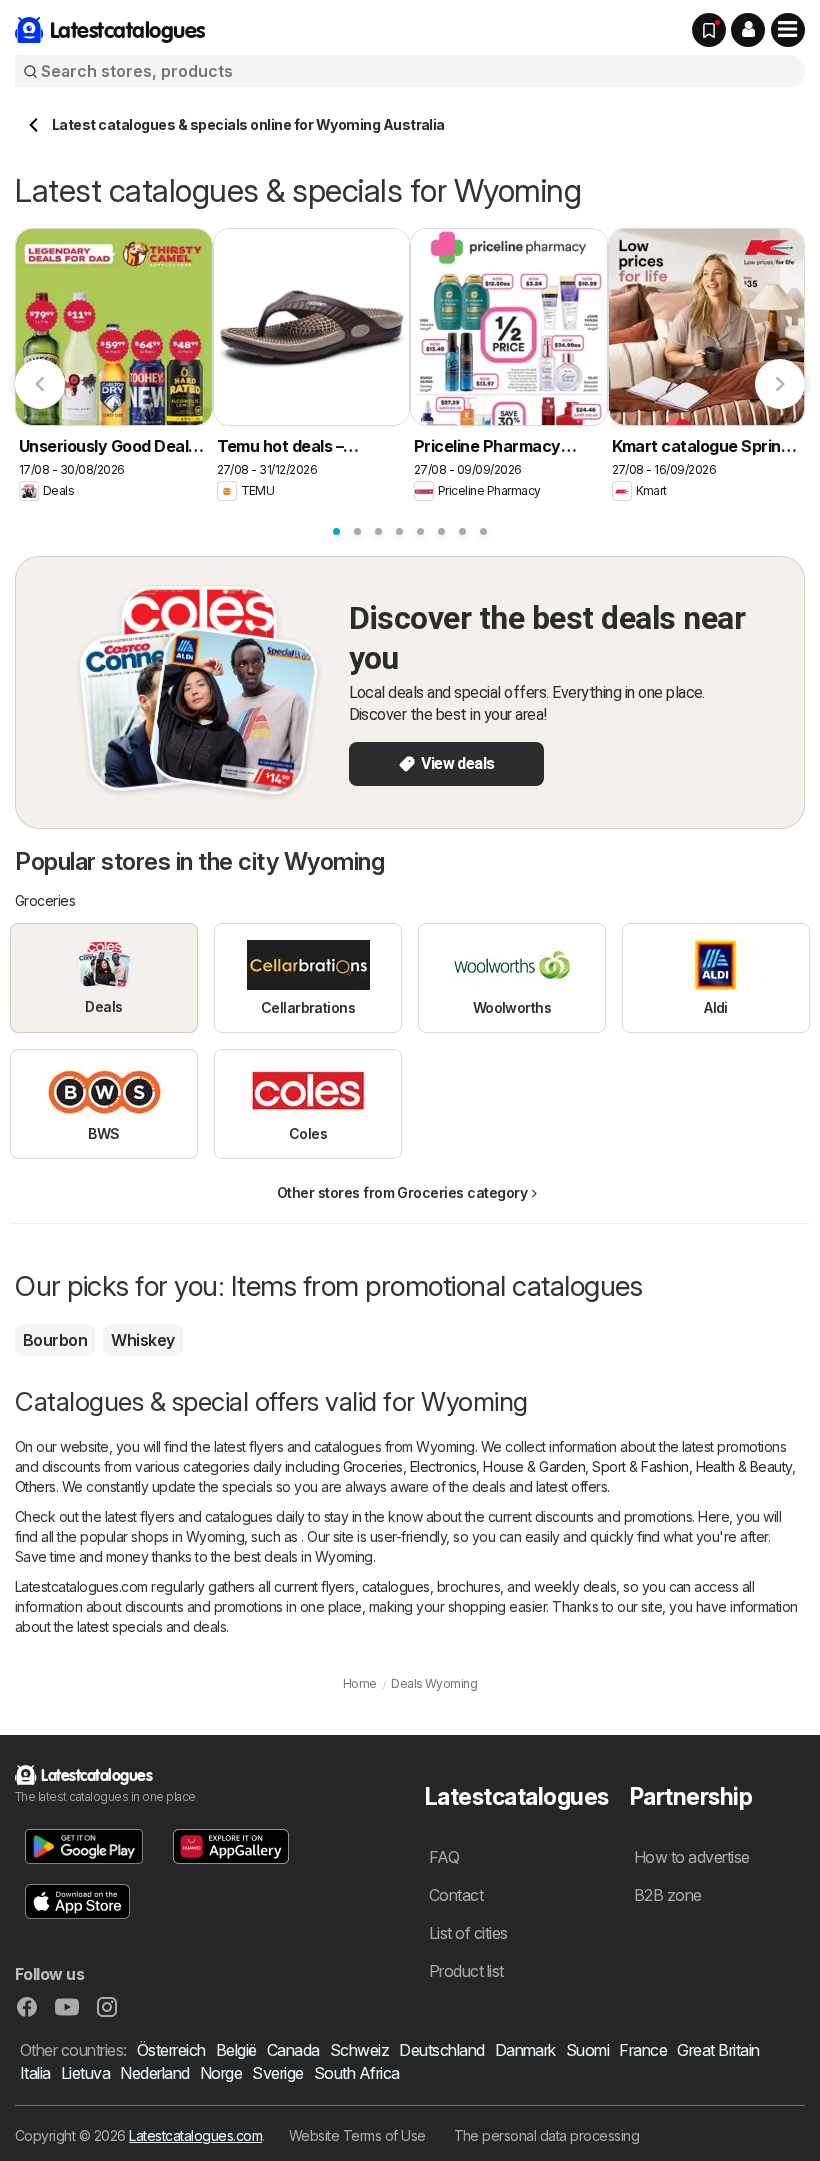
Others (35, 1486)
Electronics (443, 1466)
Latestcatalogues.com (195, 2135)
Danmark (525, 2050)
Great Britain (718, 2050)
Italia (35, 2073)
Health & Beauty (744, 1466)
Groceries (373, 1466)
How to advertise (692, 1857)
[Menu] (788, 30)
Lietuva (85, 2073)
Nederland (154, 2073)
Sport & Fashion (640, 1466)
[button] (748, 30)
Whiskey (142, 1340)
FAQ (444, 1857)
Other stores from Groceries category (402, 1192)
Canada (293, 2050)
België (236, 2050)
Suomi (587, 2050)
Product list (466, 1971)
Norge (221, 2073)
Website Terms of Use (357, 2135)
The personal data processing (547, 2135)
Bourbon (55, 1340)
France (643, 2050)
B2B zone (668, 1895)
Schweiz (359, 2050)
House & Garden (534, 1466)
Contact (456, 1895)
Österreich (171, 2050)
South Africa (357, 2073)
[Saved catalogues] (709, 30)
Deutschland (441, 2050)
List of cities (468, 1933)
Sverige (277, 2073)
